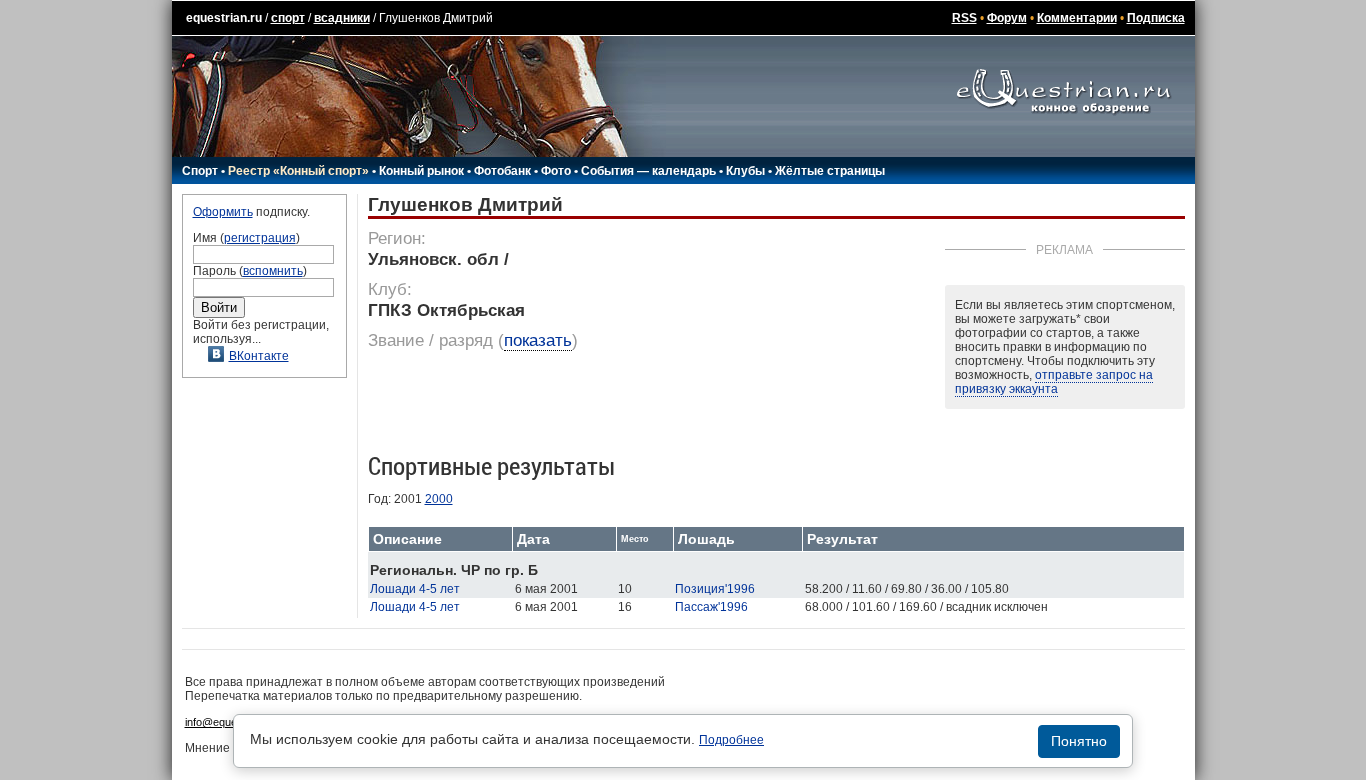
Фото (556, 171)
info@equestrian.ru (231, 722)
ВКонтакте (259, 356)
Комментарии (1077, 18)
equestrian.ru (224, 18)
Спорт (200, 171)
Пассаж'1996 (711, 607)
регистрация (260, 238)
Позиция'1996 (715, 589)
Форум (1007, 18)
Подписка (1156, 18)
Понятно (1079, 741)
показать (538, 340)
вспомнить (273, 271)
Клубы (745, 171)
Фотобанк (502, 171)
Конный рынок (421, 171)
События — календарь (648, 171)
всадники (342, 18)
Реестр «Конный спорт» (298, 171)
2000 (439, 499)
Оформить (223, 212)
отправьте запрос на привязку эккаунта (1054, 382)
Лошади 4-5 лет (415, 589)
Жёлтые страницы (830, 171)
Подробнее (731, 740)
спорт (288, 18)
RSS (964, 18)
